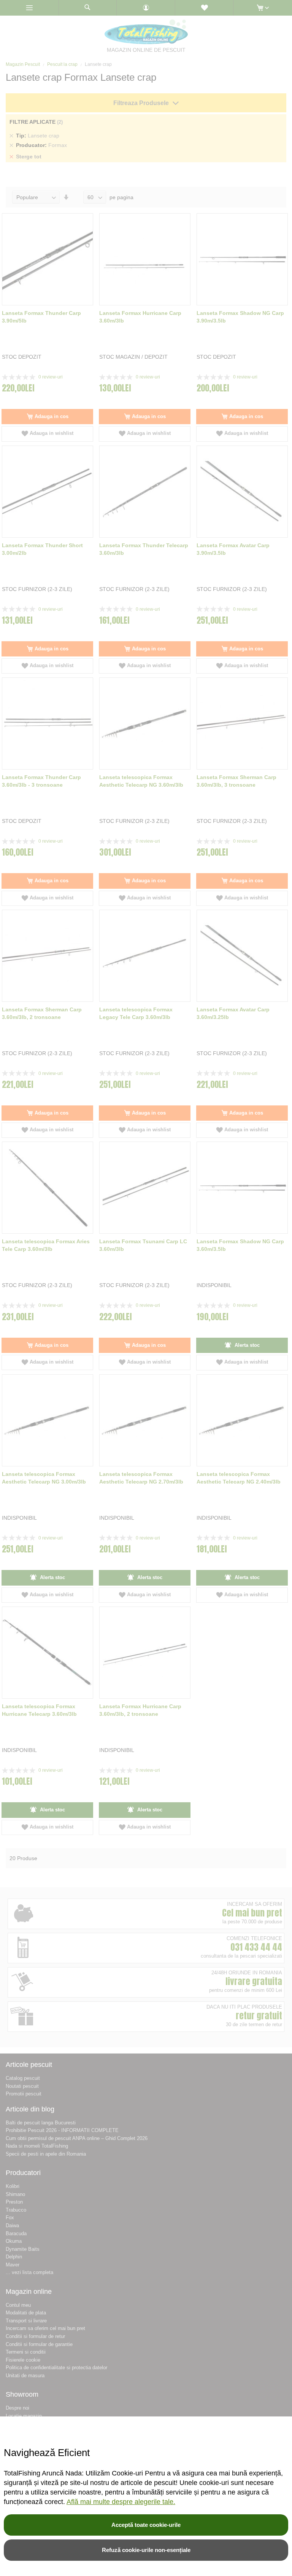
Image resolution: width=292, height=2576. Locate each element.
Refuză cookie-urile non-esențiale (146, 2550)
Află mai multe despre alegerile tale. (121, 2502)
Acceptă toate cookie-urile (146, 2525)
